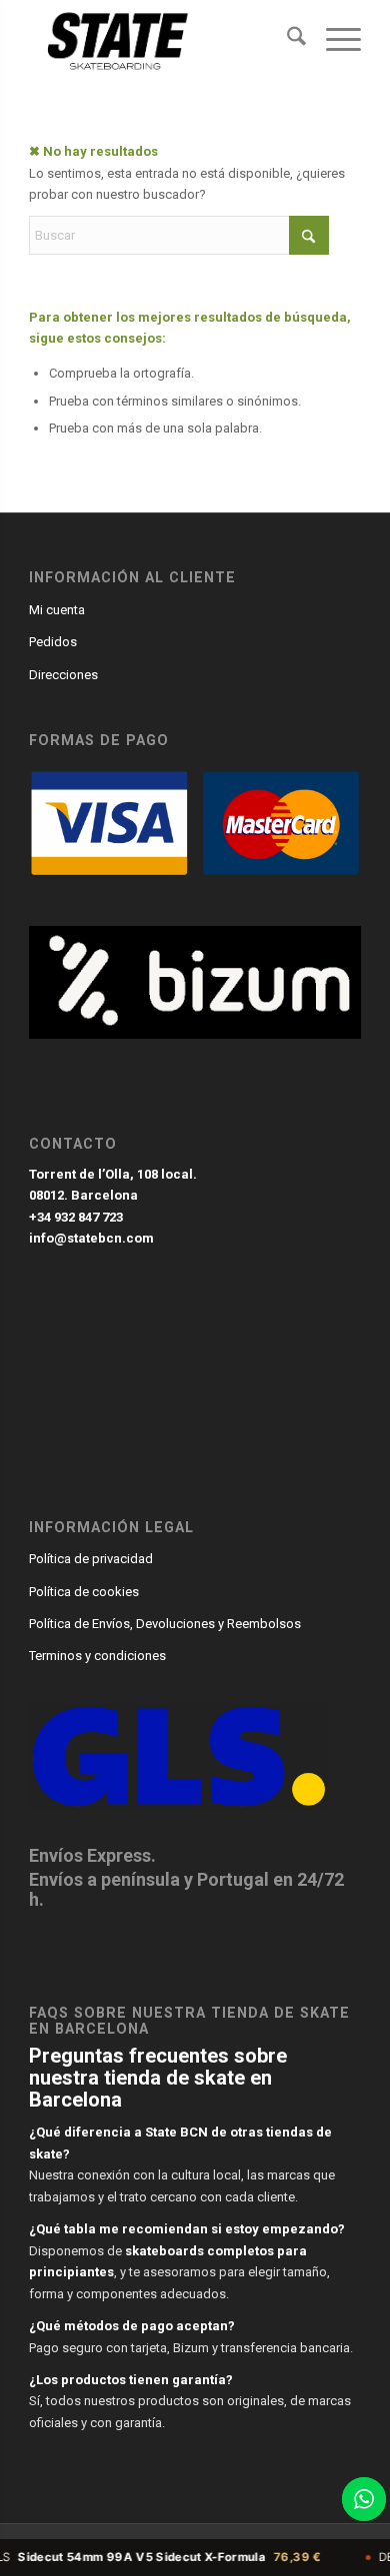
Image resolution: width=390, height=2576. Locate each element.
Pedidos (53, 642)
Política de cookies (84, 1592)
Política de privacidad (91, 1559)
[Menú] (333, 40)
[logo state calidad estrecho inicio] (161, 40)
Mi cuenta (57, 610)
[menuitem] (286, 40)
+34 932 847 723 (76, 1217)
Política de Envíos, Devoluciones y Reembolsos (165, 1624)
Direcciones (63, 675)
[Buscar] (286, 40)
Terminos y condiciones (97, 1656)
